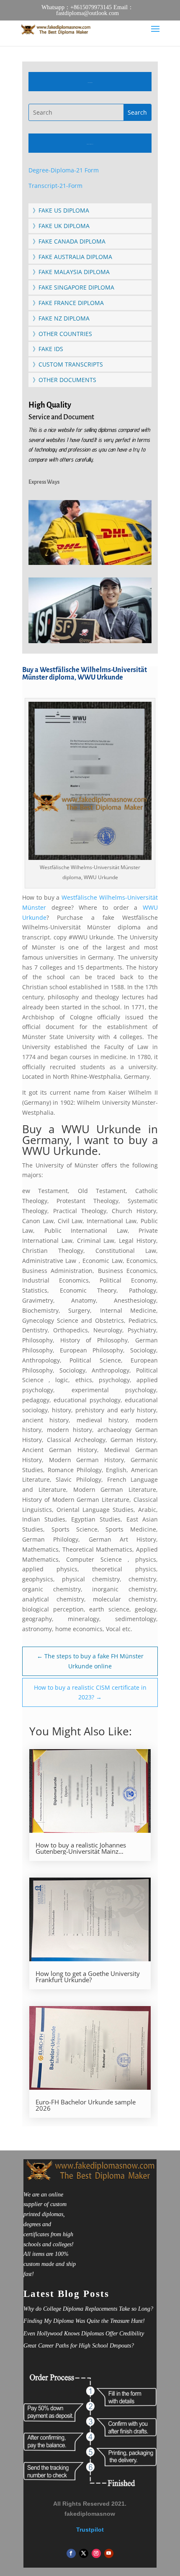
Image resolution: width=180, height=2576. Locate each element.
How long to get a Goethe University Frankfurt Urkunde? (88, 1977)
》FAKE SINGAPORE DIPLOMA (73, 287)
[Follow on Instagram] (96, 2553)
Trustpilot (90, 2530)
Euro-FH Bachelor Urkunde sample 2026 (86, 2105)
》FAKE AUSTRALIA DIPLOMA (72, 257)
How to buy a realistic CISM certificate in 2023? (90, 1692)
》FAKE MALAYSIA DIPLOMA (71, 272)
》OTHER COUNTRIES (62, 334)
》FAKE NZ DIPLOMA (61, 318)
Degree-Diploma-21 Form (64, 170)
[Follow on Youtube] (109, 2553)
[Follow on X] (84, 2553)
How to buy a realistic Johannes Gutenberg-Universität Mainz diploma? (81, 1848)
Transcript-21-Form (55, 186)
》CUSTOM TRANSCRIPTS (68, 364)
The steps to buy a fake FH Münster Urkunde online (90, 1661)
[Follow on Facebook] (71, 2553)
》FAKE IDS (48, 349)
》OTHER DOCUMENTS (64, 380)
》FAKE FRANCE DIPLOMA (68, 303)
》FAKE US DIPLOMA (61, 210)
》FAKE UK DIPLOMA (61, 226)
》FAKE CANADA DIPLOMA (69, 241)
